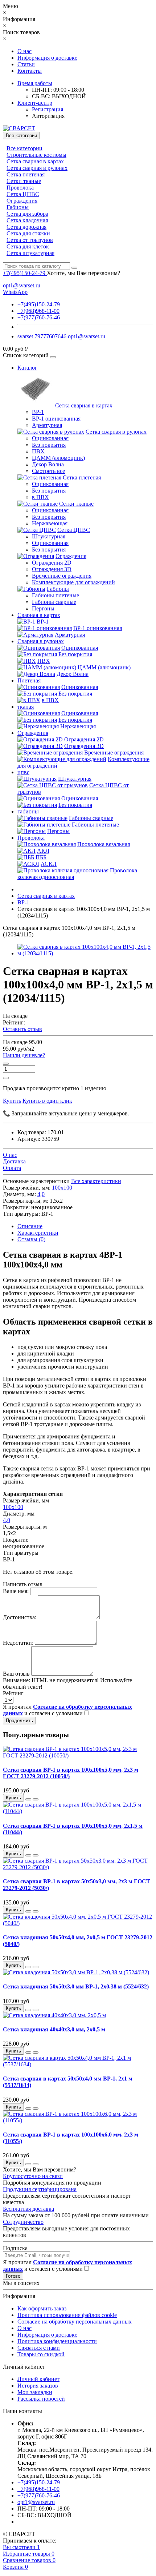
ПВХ (38, 451)
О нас (24, 51)
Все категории (24, 148)
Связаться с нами (39, 2348)
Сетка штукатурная (30, 253)
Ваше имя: (16, 1591)
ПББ (41, 857)
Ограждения (22, 201)
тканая (26, 707)
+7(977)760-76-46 (39, 317)
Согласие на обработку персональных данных (75, 2322)
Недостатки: (18, 1643)
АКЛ (43, 851)
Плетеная (29, 680)
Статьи (26, 64)
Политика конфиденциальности (57, 2341)
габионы (28, 811)
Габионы (18, 207)
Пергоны (43, 608)
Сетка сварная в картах (35, 161)
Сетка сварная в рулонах (37, 168)
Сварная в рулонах (41, 641)
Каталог (27, 368)
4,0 (41, 1194)
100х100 (62, 1188)
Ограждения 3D (52, 569)
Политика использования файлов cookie (67, 2315)
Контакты (30, 71)
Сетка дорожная (26, 227)
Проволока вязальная (104, 844)
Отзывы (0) (31, 1239)
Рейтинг (13, 1693)
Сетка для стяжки (28, 233)
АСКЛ (49, 864)
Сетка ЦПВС (23, 194)
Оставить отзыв (22, 1029)
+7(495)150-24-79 (39, 304)
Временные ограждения (62, 576)
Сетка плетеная (26, 174)
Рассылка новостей (41, 2399)
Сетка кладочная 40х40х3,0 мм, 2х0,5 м (54, 2029)
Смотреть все (48, 471)
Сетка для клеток (28, 246)
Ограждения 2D (52, 563)
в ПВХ (40, 497)
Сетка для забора (27, 214)
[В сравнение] (36, 1799)
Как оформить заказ (42, 2308)
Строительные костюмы (36, 155)
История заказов (38, 2386)
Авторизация (48, 116)
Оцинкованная (50, 438)
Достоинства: (20, 1617)
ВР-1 (38, 412)
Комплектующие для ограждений (73, 582)
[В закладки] (28, 1799)
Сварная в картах (39, 615)
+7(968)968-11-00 (38, 311)
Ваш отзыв (16, 1674)
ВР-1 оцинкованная (56, 419)
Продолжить (19, 1721)
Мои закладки (35, 2392)
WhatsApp (15, 292)
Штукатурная (49, 536)
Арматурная (47, 425)
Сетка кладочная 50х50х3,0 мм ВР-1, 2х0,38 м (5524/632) (76, 1986)
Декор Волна (48, 464)
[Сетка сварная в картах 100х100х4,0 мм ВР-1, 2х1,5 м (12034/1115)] (85, 953)
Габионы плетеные (56, 595)
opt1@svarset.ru (22, 285)
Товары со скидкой (41, 2354)
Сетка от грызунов (30, 240)
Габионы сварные (54, 602)
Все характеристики (96, 1181)
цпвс (23, 772)
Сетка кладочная (27, 220)
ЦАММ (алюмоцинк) (58, 458)
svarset (25, 336)
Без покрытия (49, 445)
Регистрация (48, 109)
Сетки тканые (24, 181)
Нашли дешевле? (24, 1055)
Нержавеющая (50, 523)
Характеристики (38, 1233)
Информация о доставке (47, 58)
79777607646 (50, 336)
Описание (30, 1226)
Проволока (20, 188)
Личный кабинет (38, 2379)
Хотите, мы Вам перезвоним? (83, 273)
